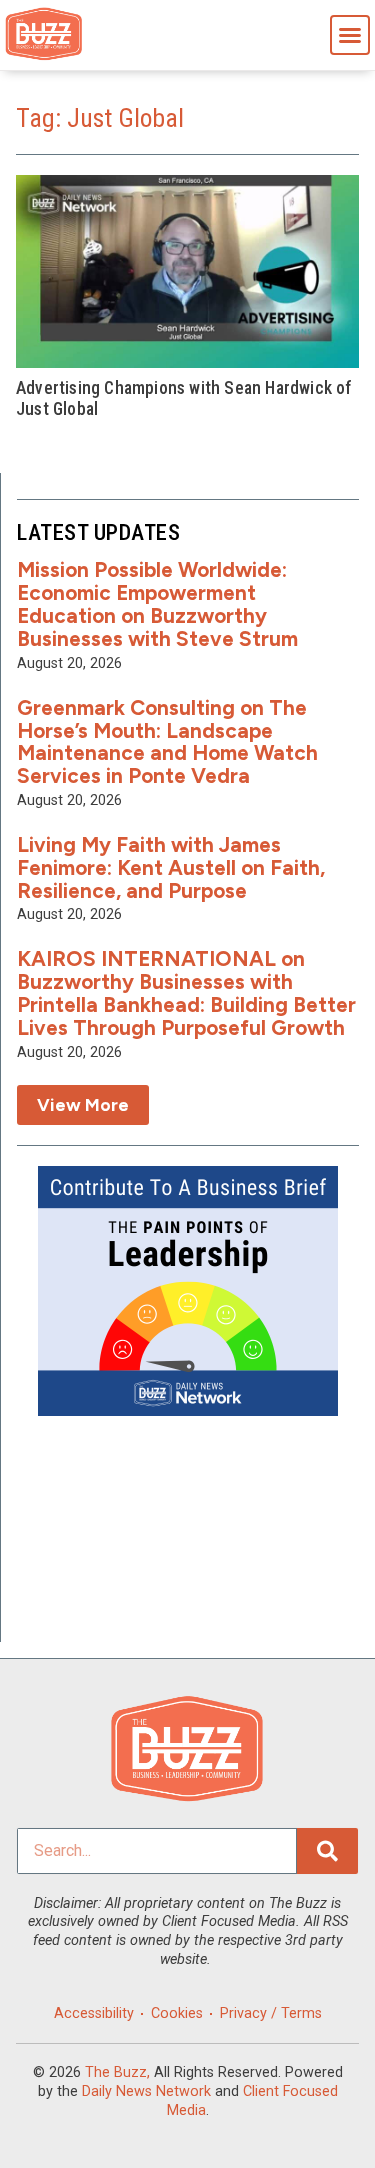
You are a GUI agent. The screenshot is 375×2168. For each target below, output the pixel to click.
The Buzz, (117, 2072)
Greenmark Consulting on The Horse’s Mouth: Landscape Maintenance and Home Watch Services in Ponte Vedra (167, 742)
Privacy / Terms (271, 2013)
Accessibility (94, 2013)
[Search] (327, 1851)
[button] (350, 35)
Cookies (177, 2013)
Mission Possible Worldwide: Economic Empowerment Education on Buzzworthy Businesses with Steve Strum (157, 604)
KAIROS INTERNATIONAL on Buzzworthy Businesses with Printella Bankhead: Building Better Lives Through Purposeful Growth (186, 993)
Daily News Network (146, 2091)
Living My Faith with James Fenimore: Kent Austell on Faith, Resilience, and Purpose (171, 867)
